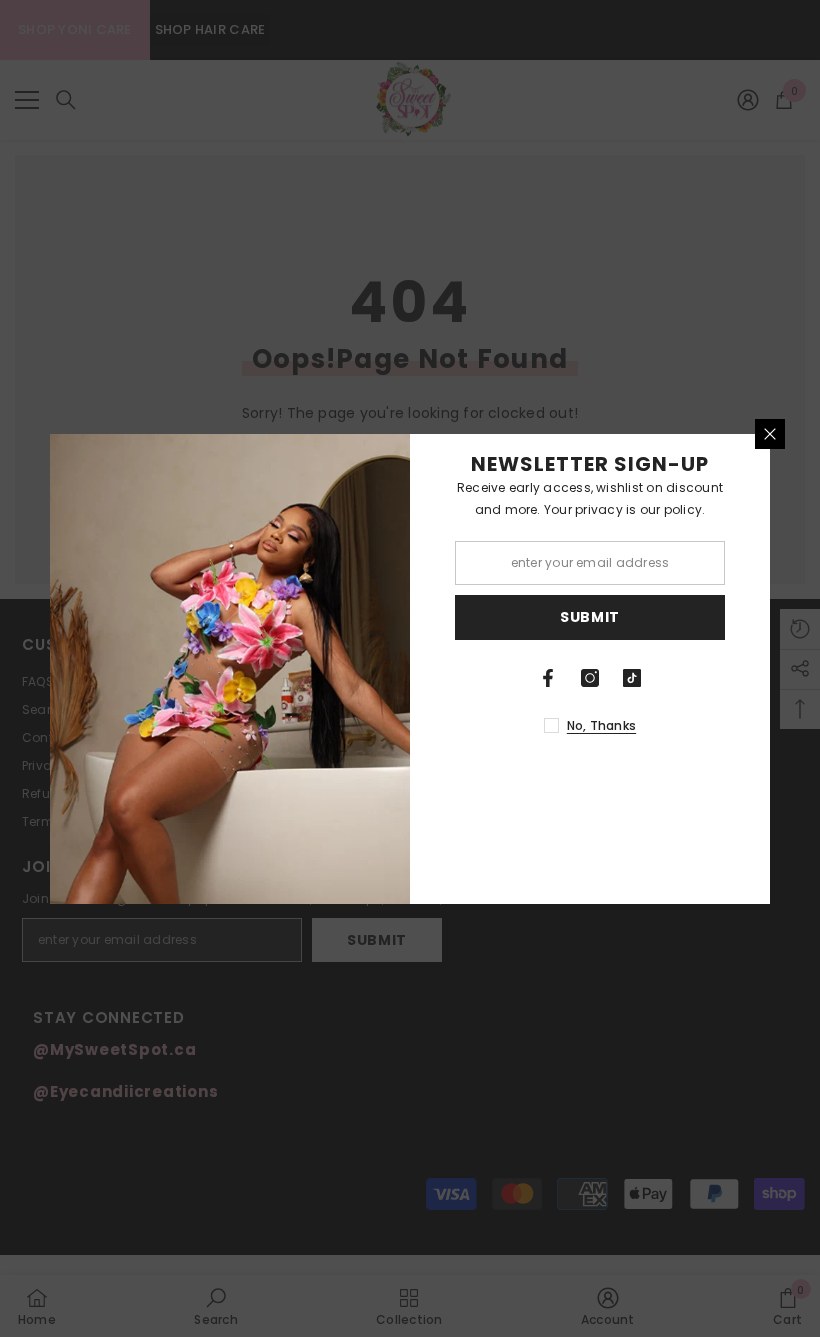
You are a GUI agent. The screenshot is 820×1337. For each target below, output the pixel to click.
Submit (590, 617)
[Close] (770, 434)
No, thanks (601, 725)
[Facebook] (548, 678)
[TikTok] (632, 678)
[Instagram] (590, 678)
